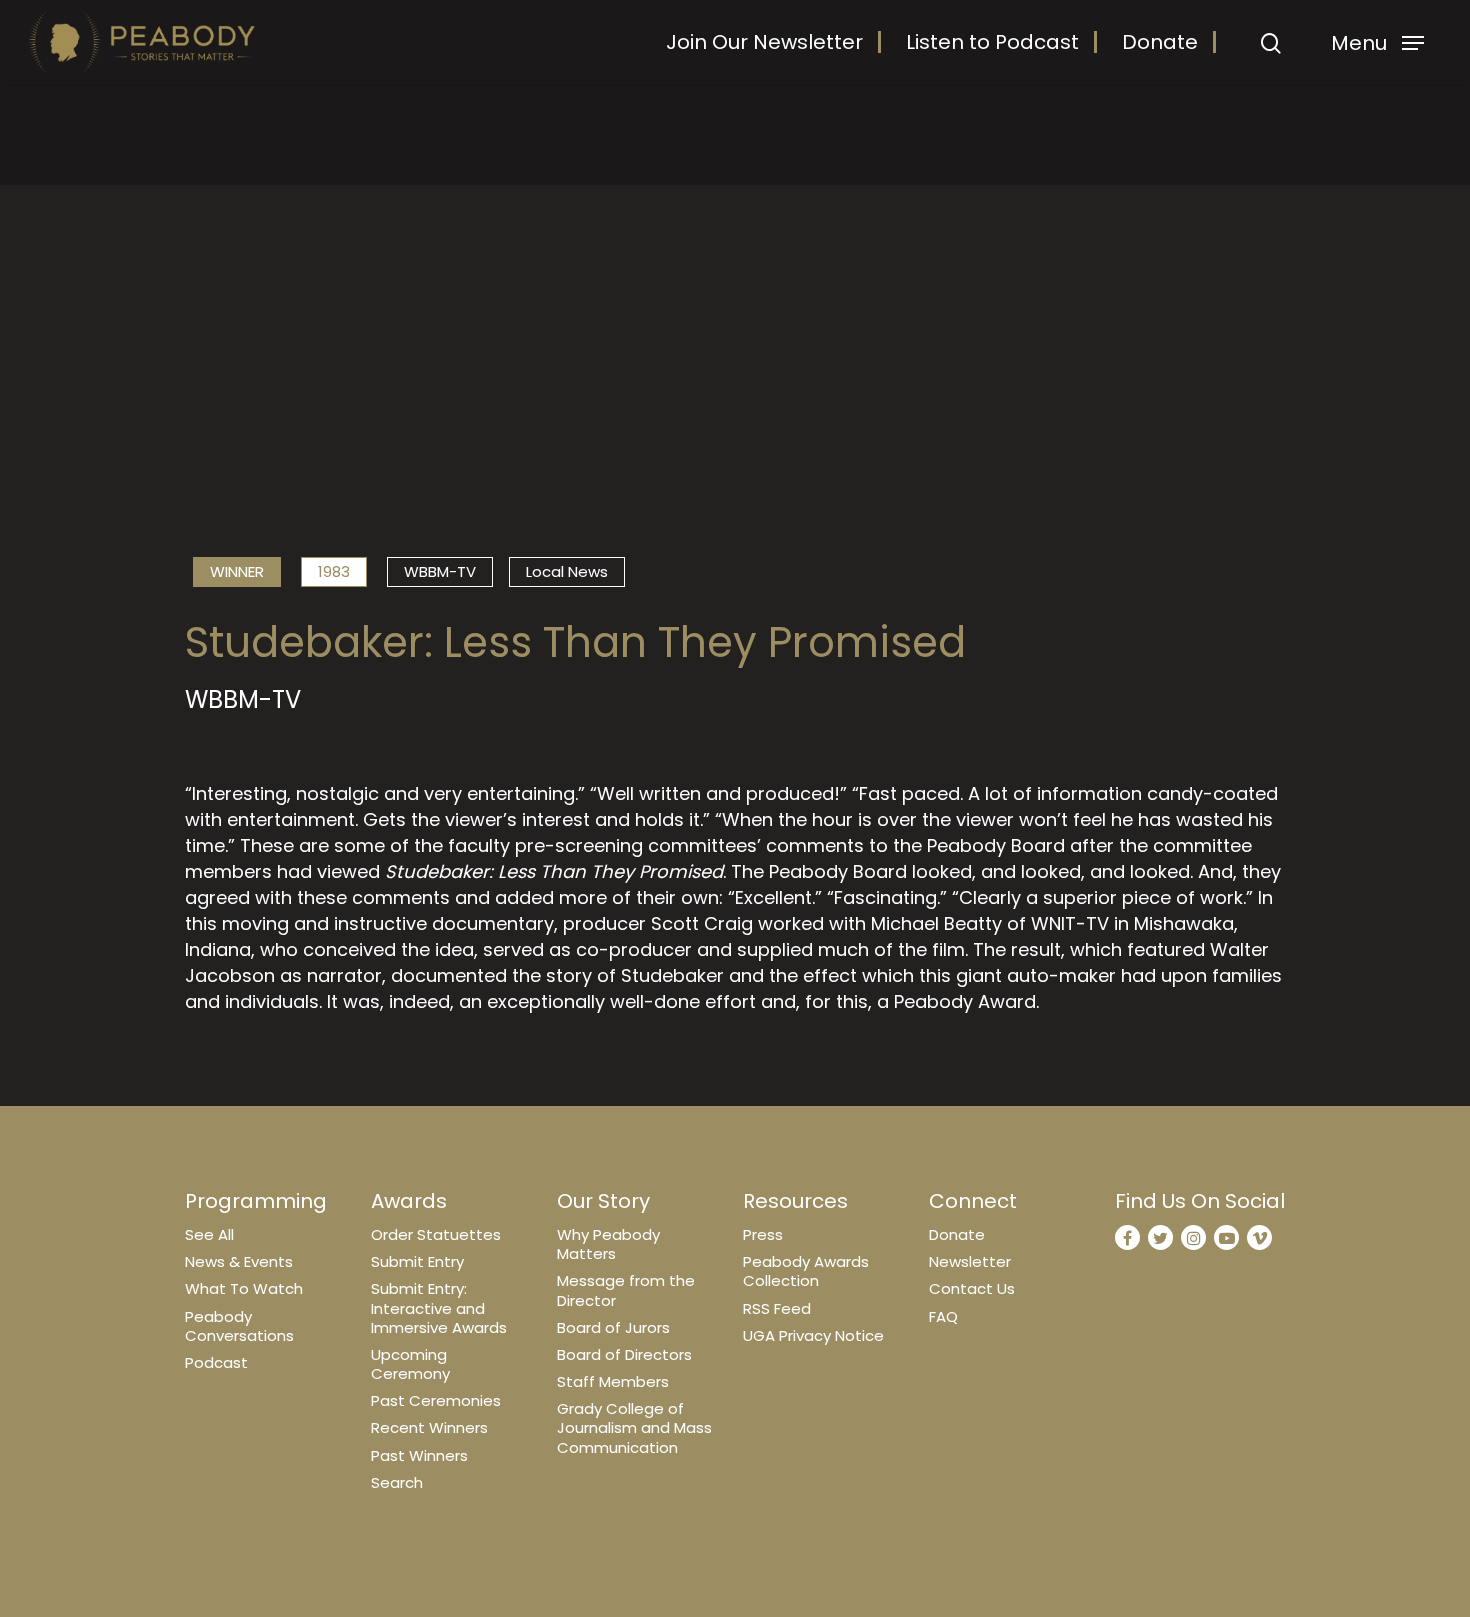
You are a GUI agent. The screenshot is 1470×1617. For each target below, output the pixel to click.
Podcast (216, 1362)
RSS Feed (777, 1308)
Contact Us (972, 1288)
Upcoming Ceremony (410, 1364)
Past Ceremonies (436, 1400)
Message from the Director (626, 1290)
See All (209, 1234)
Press (763, 1234)
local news (567, 571)
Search (397, 1482)
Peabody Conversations (239, 1326)
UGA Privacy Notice (813, 1335)
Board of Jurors (613, 1327)
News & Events (239, 1261)
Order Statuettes (436, 1234)
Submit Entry (417, 1261)
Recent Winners (429, 1427)
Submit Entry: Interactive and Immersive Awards (439, 1307)
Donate (1160, 42)
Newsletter (970, 1261)
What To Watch (244, 1288)
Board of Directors (624, 1354)
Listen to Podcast (992, 42)
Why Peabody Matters (608, 1244)
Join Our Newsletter (764, 42)
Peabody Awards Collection (806, 1271)
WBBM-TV (440, 571)
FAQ (943, 1316)
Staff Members (613, 1381)
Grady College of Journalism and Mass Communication (634, 1427)
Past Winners (419, 1455)
